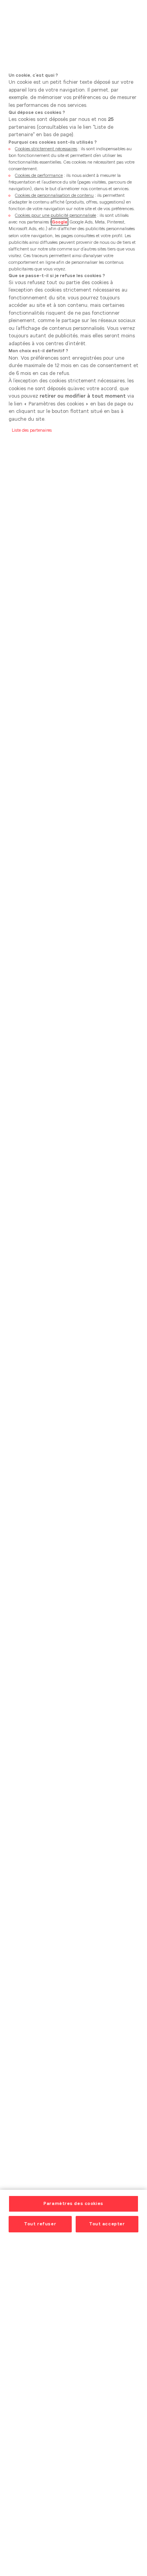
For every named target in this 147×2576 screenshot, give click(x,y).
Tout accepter (107, 2224)
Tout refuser (40, 2224)
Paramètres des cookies (73, 2203)
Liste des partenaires (32, 430)
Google (60, 222)
